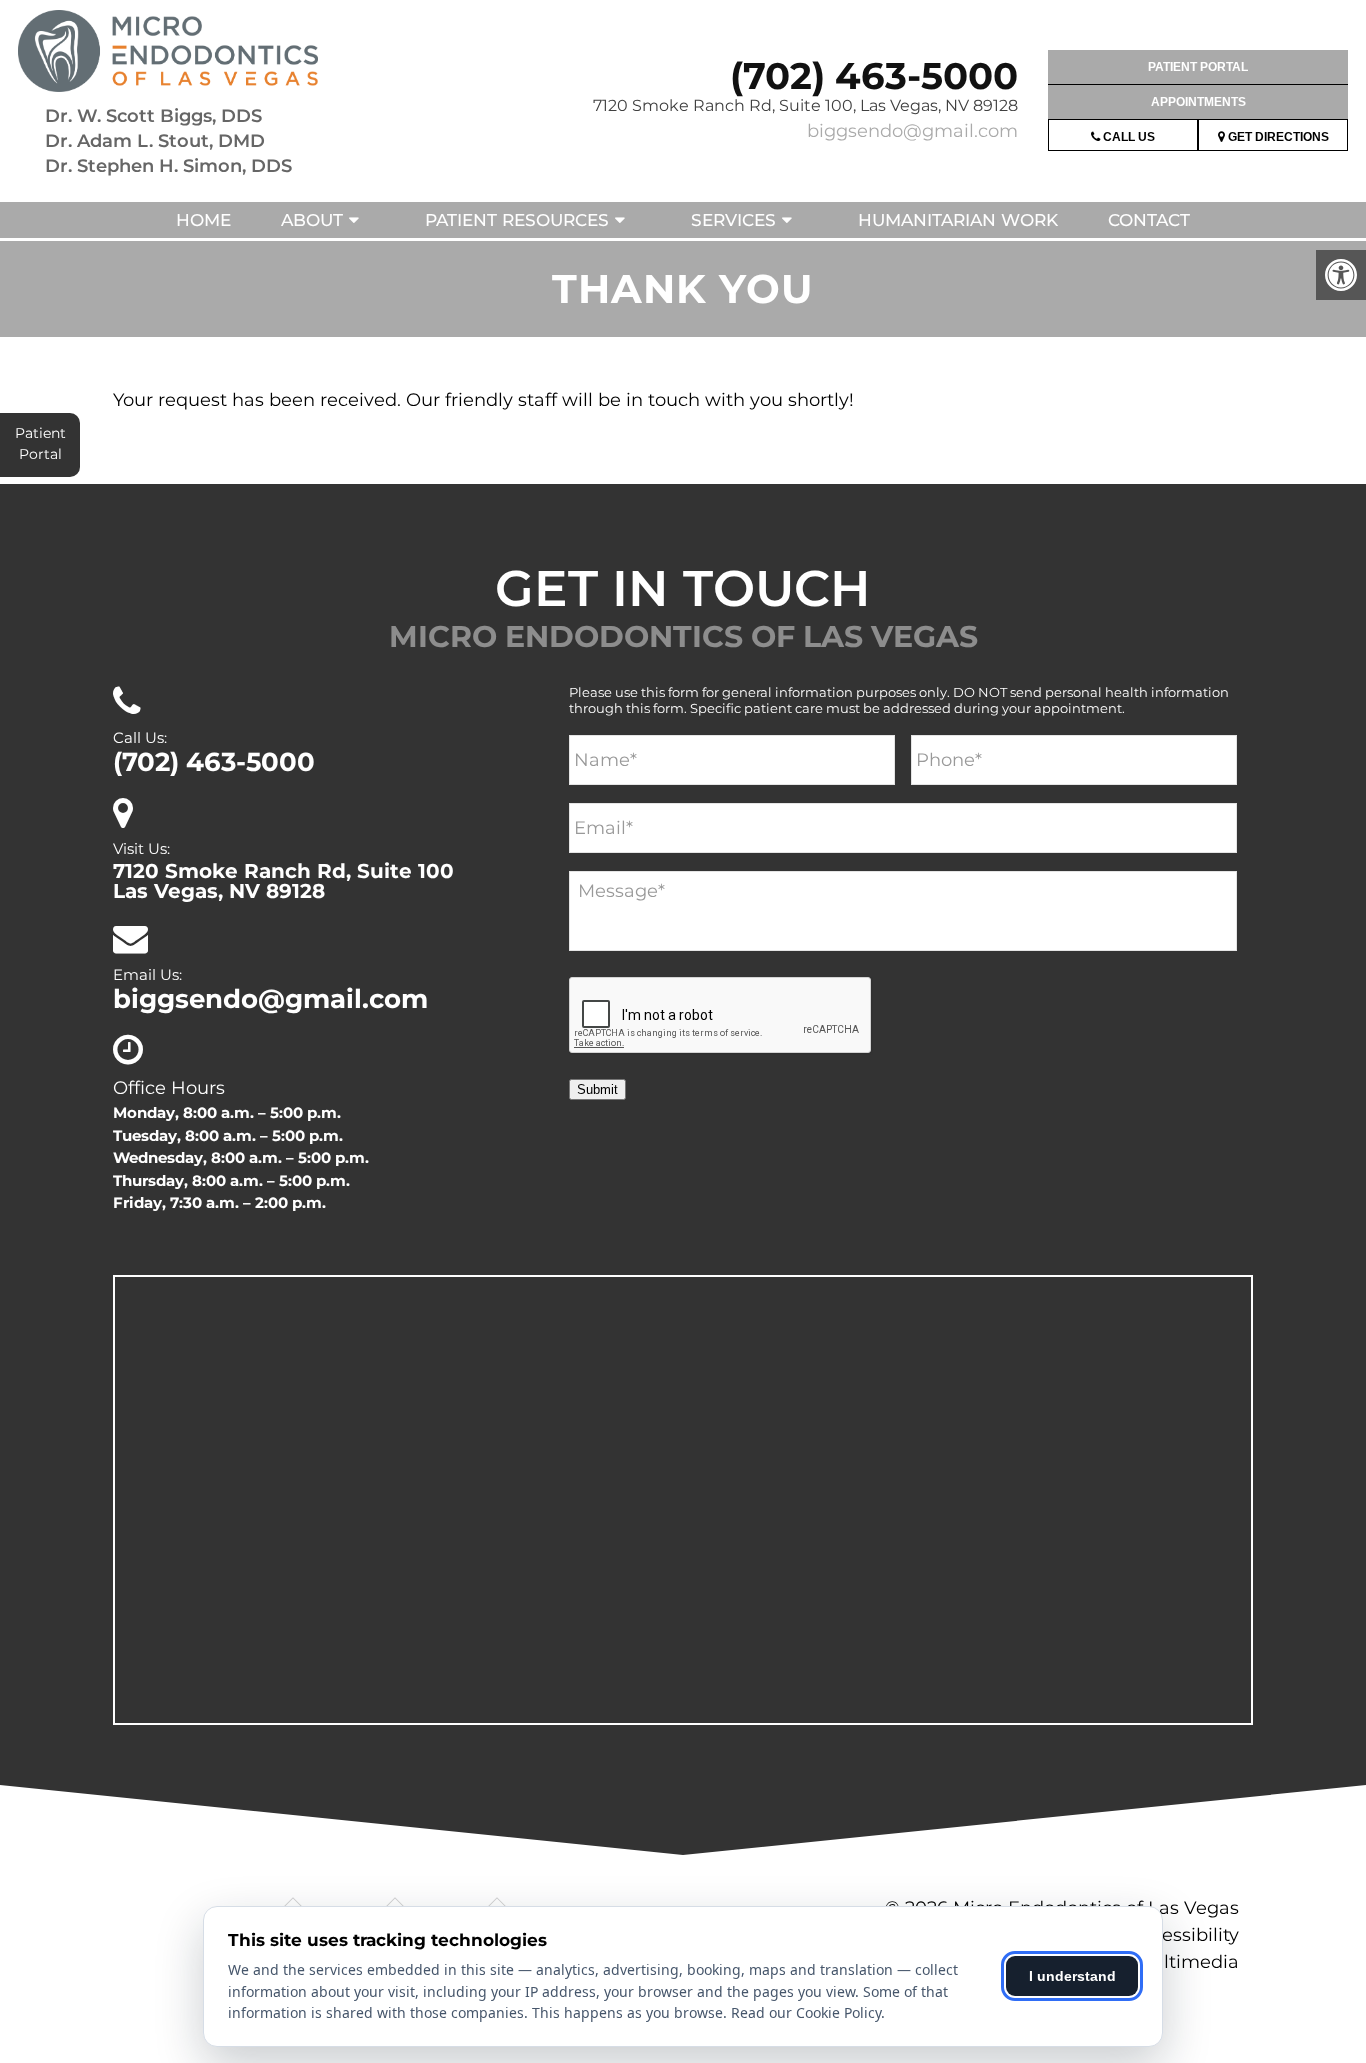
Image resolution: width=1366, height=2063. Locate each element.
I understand (1072, 1976)
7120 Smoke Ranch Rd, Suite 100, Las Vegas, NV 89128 (805, 105)
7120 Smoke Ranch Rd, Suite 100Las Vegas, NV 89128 (283, 881)
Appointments (1198, 102)
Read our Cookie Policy (806, 2012)
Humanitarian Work (958, 220)
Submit (597, 1089)
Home (203, 220)
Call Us (1127, 137)
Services (733, 220)
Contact (1149, 220)
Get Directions (1277, 137)
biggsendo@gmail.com (912, 131)
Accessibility (1184, 1935)
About (312, 220)
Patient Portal (1198, 67)
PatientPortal (40, 443)
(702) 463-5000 (874, 75)
